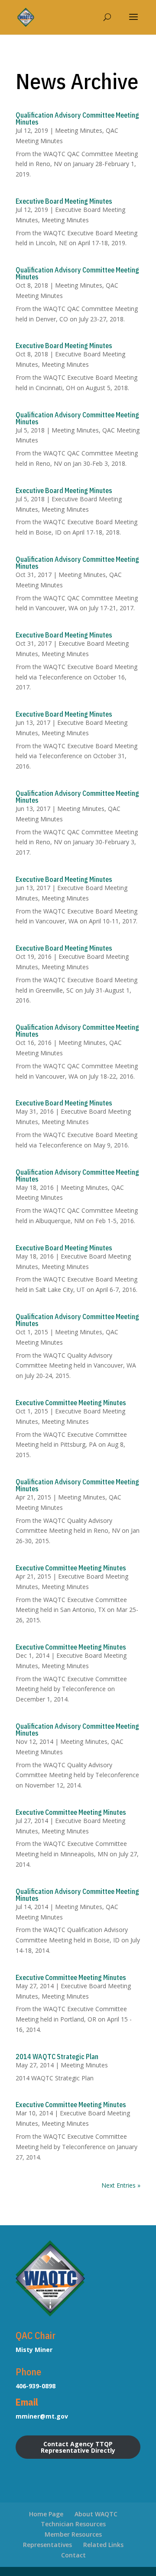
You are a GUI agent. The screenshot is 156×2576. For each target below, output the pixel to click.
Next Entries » (121, 2185)
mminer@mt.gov (42, 2416)
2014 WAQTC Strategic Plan (57, 2057)
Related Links (103, 2545)
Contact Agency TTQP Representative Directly (78, 2447)
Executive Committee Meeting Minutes (71, 1403)
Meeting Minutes (79, 130)
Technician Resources (73, 2524)
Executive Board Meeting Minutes (64, 201)
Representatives (47, 2545)
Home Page (46, 2514)
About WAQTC (96, 2514)
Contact (73, 2555)
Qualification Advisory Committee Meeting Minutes (77, 119)
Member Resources (73, 2534)
